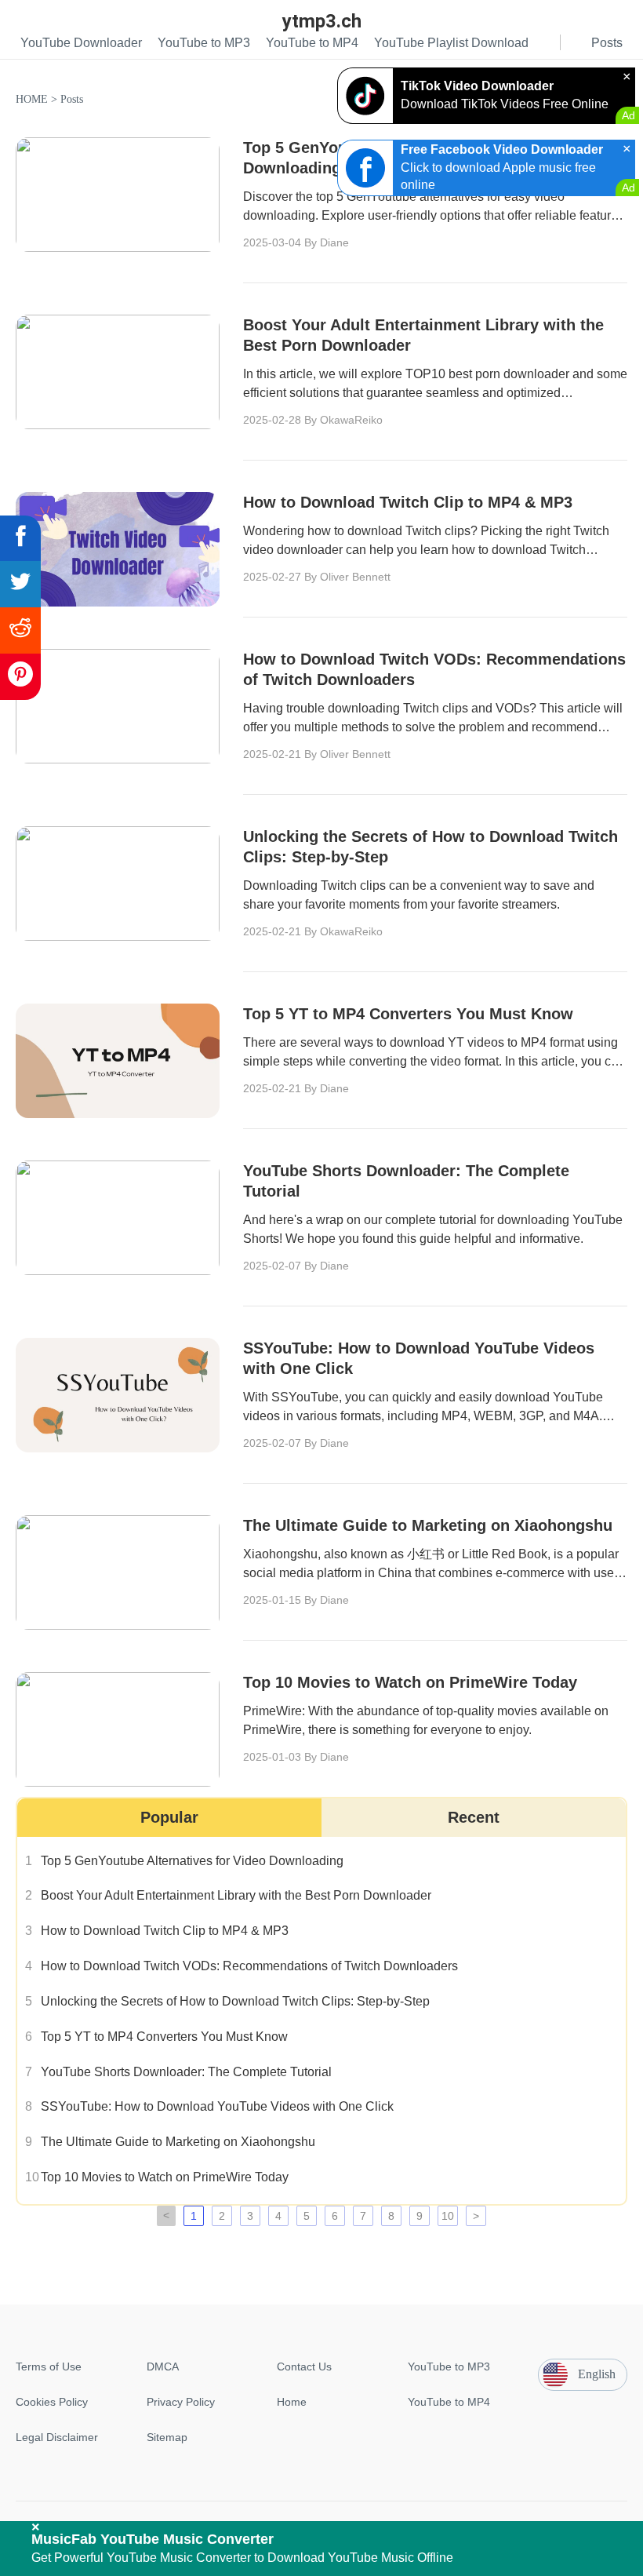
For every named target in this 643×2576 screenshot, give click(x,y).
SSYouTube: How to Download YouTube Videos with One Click (217, 2106)
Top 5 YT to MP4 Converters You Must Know (164, 2037)
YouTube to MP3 (449, 2366)
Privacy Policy (181, 2402)
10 (448, 2216)
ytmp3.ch (322, 21)
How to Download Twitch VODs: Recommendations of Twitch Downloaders (249, 1966)
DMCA (163, 2366)
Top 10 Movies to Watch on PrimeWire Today (165, 2177)
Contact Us (304, 2366)
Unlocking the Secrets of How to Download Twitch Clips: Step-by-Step (235, 2001)
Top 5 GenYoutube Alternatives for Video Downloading (192, 1861)
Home (292, 2402)
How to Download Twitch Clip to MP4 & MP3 (165, 1931)
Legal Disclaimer (57, 2437)
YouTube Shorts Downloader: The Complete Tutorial (186, 2072)
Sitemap (167, 2437)
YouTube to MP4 (449, 2402)
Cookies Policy (52, 2402)
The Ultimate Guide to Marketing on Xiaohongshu (178, 2142)
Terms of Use (49, 2366)
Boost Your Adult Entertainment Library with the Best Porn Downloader (236, 1895)
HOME (32, 99)
